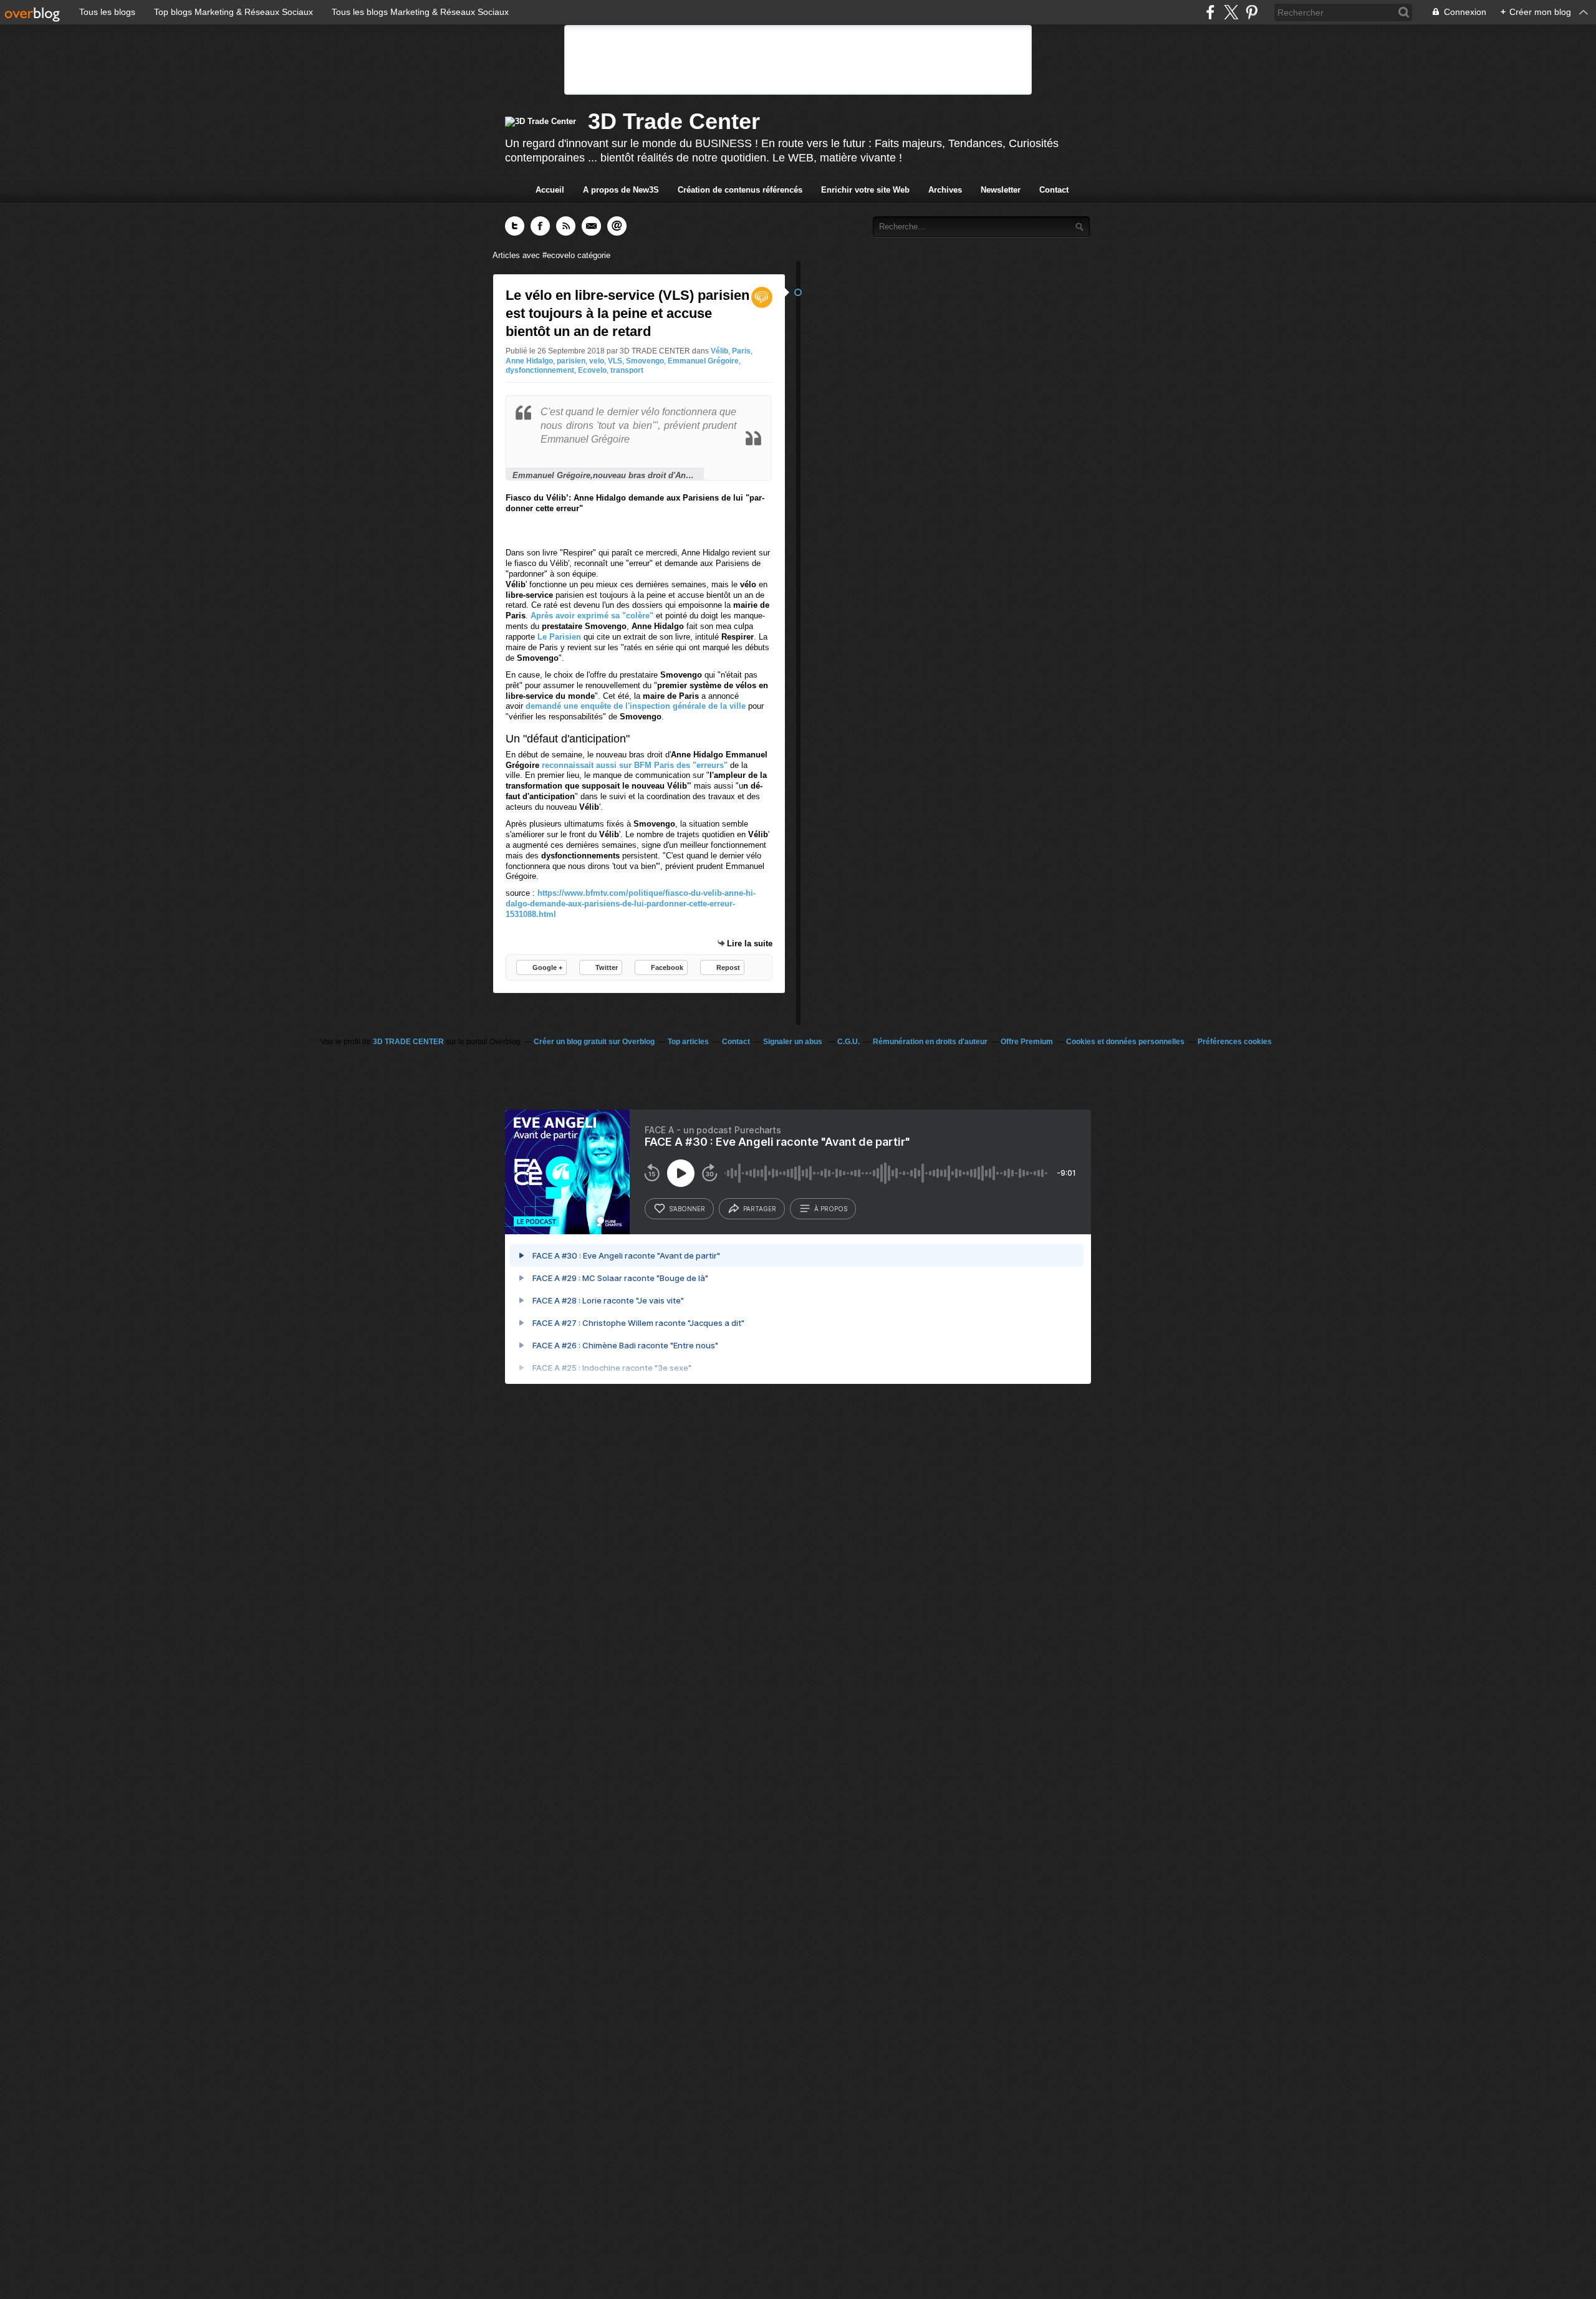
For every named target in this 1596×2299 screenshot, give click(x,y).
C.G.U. (848, 1042)
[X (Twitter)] (1231, 12)
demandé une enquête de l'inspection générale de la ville (637, 706)
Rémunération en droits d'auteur (930, 1042)
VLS (615, 361)
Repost (728, 967)
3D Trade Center (674, 121)
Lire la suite (750, 943)
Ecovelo (592, 370)
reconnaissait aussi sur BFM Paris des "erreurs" (635, 765)
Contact (1054, 190)
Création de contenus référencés (740, 190)
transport (627, 370)
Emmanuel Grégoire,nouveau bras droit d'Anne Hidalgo (605, 475)
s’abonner (687, 1209)
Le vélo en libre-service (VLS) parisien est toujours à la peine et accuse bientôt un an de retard (627, 313)
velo (597, 361)
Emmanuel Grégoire (703, 361)
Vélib (719, 351)
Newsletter (1001, 190)
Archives (945, 190)
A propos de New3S (621, 190)
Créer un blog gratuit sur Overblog (594, 1042)
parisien (571, 361)
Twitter (607, 967)
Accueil (550, 190)
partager (760, 1209)
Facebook (667, 967)
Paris (741, 351)
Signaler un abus (794, 1042)
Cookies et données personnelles (1125, 1042)
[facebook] (1210, 12)
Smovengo (645, 361)
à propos (831, 1209)
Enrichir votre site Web (865, 190)
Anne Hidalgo (529, 361)
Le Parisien (560, 637)
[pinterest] (1252, 12)
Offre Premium (1027, 1042)
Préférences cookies (1235, 1042)
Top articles (688, 1042)
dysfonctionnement (540, 370)
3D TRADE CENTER (408, 1042)
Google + (547, 967)
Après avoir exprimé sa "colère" (592, 616)
